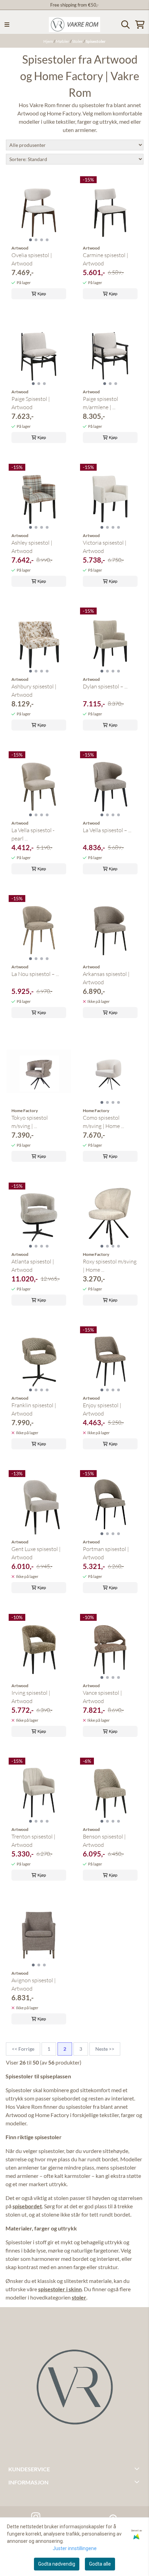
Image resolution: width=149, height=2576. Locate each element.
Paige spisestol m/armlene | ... (100, 403)
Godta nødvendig (57, 2564)
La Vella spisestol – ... (107, 830)
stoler (79, 2297)
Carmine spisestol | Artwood (106, 259)
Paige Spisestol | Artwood (31, 403)
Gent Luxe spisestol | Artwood (36, 1553)
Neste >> (105, 2049)
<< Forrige (23, 2049)
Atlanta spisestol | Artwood (33, 1266)
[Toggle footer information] (138, 2469)
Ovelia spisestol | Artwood (32, 259)
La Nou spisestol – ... (35, 974)
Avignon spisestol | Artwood (34, 1984)
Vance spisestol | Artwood (102, 1697)
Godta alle (100, 2564)
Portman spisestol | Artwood (106, 1553)
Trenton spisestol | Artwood (33, 1841)
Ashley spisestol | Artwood (32, 547)
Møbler (63, 41)
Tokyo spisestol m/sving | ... (30, 1122)
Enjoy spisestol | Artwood (102, 1409)
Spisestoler (96, 41)
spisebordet (27, 2206)
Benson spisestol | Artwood (104, 1841)
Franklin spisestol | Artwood (34, 1409)
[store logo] (74, 25)
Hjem (49, 41)
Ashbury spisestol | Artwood (34, 690)
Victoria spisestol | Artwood (105, 547)
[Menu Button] (7, 25)
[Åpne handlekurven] (140, 25)
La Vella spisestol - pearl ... (33, 834)
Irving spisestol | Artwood (31, 1697)
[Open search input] (125, 25)
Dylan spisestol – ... (105, 686)
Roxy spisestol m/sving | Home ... (110, 1266)
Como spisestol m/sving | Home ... (103, 1122)
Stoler (78, 41)
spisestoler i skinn (60, 2289)
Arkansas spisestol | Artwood (106, 978)
